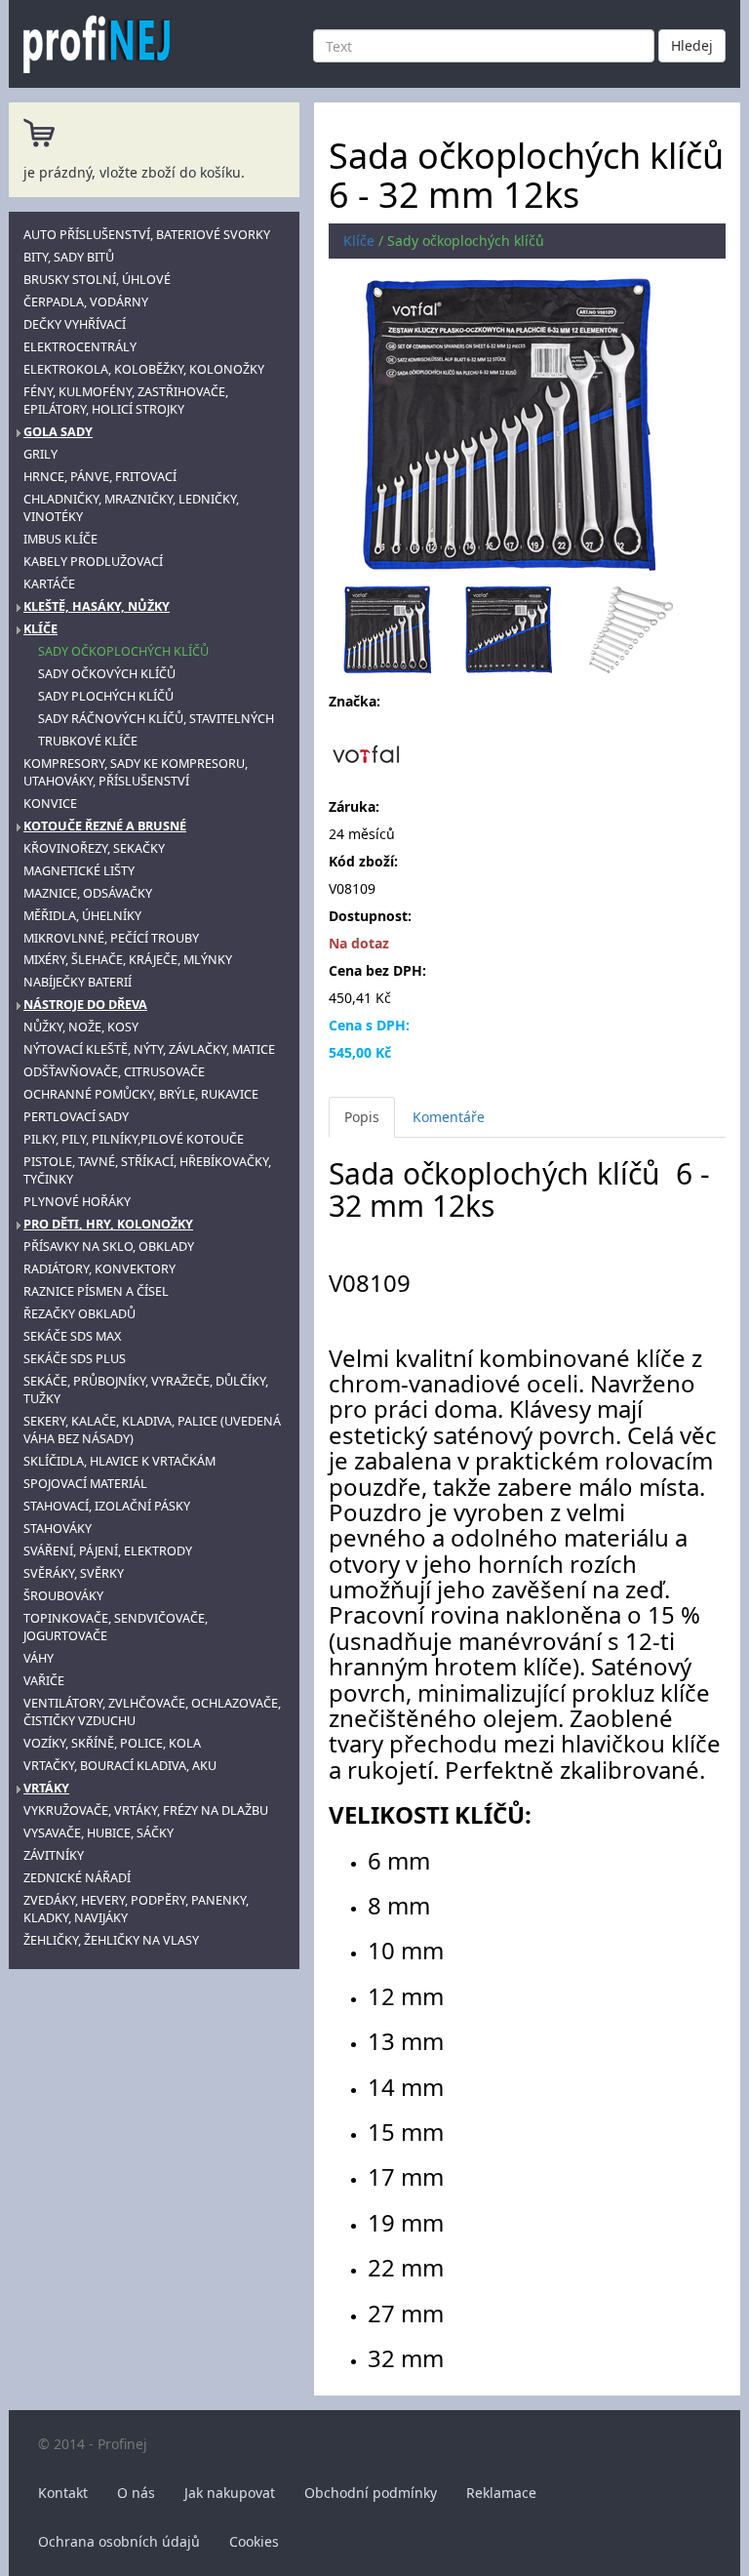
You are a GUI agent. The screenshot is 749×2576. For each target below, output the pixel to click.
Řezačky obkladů (79, 1314)
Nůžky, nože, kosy (81, 1027)
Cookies (254, 2541)
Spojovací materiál (85, 1484)
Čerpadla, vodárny (86, 302)
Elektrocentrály (80, 347)
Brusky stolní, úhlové (97, 280)
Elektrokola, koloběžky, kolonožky (144, 369)
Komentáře (449, 1117)
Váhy (39, 1658)
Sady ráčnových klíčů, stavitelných (156, 719)
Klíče (40, 629)
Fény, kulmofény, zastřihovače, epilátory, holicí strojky (126, 401)
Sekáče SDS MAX (72, 1336)
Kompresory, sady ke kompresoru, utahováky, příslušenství (136, 772)
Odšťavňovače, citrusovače (114, 1072)
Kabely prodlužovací (93, 562)
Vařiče (44, 1681)
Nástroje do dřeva (85, 1005)
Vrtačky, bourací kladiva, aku (120, 1766)
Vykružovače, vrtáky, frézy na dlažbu (146, 1811)
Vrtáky (46, 1788)
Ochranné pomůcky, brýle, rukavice (141, 1094)
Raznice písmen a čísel (96, 1291)
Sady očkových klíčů (107, 674)
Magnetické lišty (79, 871)
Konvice (50, 804)
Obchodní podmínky (371, 2493)
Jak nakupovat (230, 2493)
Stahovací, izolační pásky (107, 1506)
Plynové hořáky (77, 1202)
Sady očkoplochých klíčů (123, 651)
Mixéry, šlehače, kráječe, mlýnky (128, 960)
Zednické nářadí (77, 1878)
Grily (40, 454)
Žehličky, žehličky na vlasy (111, 1940)
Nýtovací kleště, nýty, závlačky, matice (149, 1049)
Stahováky (58, 1529)
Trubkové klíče (88, 741)
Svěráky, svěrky (74, 1573)
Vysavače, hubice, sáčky (99, 1833)
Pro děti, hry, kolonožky (108, 1224)
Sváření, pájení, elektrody (108, 1551)
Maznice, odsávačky (88, 893)
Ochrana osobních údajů (119, 2541)
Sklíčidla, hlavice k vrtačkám (119, 1461)
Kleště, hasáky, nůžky (97, 606)
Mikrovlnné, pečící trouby (111, 938)
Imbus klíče (60, 539)
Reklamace (501, 2493)
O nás (136, 2493)
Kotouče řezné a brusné (105, 826)
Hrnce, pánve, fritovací (100, 477)
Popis (362, 1117)
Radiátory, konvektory (99, 1269)
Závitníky (54, 1855)
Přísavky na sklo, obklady (109, 1247)
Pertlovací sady (76, 1117)
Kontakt (63, 2493)
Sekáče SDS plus (75, 1359)
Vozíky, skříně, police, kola (112, 1743)
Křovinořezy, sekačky (94, 848)
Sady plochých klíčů (106, 696)
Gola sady (58, 432)
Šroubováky (63, 1596)
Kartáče (49, 584)
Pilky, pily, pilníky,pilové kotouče (134, 1139)
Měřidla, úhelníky (82, 916)
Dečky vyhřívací (75, 324)
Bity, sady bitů (69, 257)
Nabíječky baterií (78, 982)
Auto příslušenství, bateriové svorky (147, 235)
